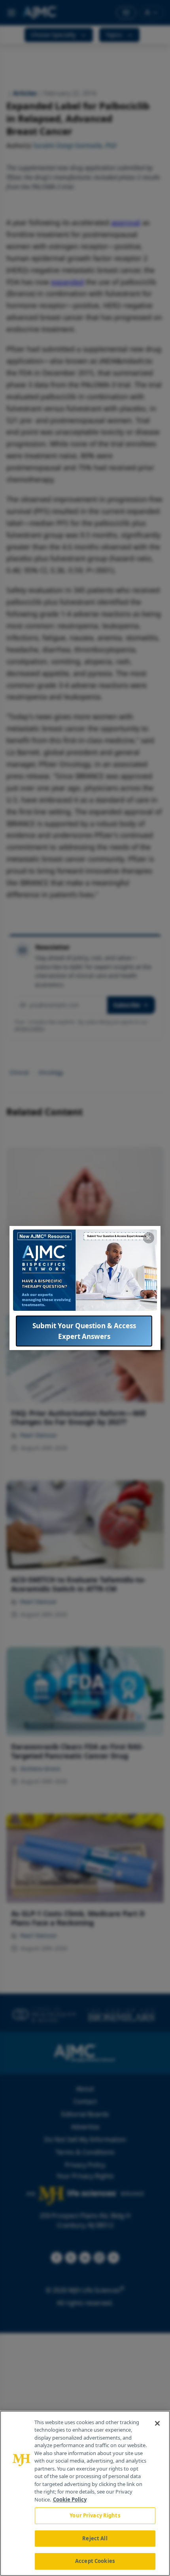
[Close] (157, 2423)
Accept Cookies (95, 2561)
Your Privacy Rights (95, 2515)
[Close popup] (149, 1238)
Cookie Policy (70, 2499)
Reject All (95, 2538)
